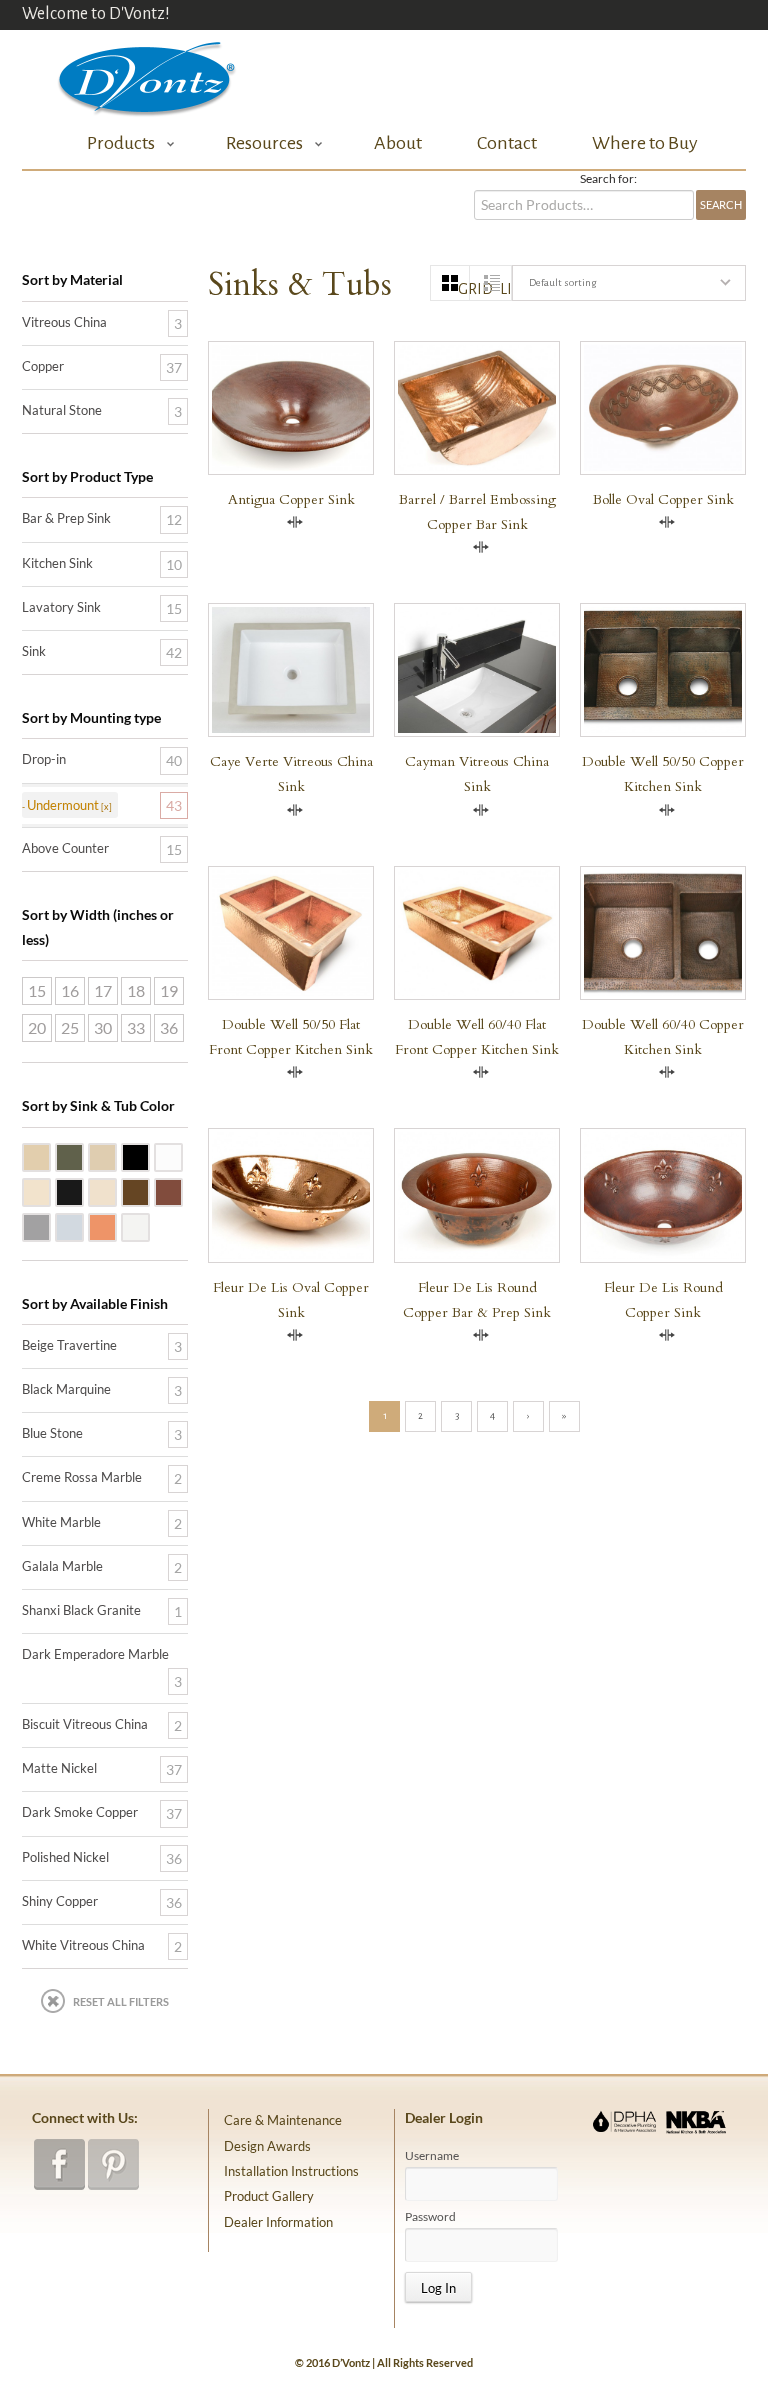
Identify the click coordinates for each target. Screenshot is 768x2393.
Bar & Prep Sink (66, 518)
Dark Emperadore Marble (149, 1191)
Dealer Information (278, 2222)
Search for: (608, 179)
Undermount (63, 805)
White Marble (182, 1156)
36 (169, 1027)
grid (464, 289)
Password (430, 2217)
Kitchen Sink (57, 563)
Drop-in (44, 759)
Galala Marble (116, 1156)
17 (103, 990)
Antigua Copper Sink (291, 499)
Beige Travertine (50, 1156)
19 (169, 990)
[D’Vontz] (130, 74)
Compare (295, 522)
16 (70, 990)
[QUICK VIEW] (477, 1195)
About (398, 143)
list (505, 289)
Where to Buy (645, 143)
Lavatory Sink (61, 607)
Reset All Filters (121, 2001)
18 (136, 990)
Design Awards (267, 2146)
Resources (258, 143)
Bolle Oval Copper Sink (663, 499)
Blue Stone (83, 1156)
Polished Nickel (83, 1226)
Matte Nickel (50, 1226)
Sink (34, 651)
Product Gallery (269, 2196)
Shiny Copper (116, 1226)
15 (37, 990)
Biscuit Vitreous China (50, 1191)
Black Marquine (66, 1389)
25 (70, 1027)
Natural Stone (62, 410)
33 (136, 1027)
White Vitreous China (149, 1226)
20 (37, 1027)
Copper (43, 366)
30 (103, 1027)
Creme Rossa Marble (116, 1191)
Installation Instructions (291, 2171)
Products (115, 143)
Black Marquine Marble (83, 1191)
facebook (59, 2164)
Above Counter (65, 848)
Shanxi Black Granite (149, 1156)
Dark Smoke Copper (182, 1191)
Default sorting (562, 282)
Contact (507, 143)
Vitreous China (64, 322)
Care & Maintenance (283, 2120)
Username (432, 2156)
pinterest (113, 2164)
